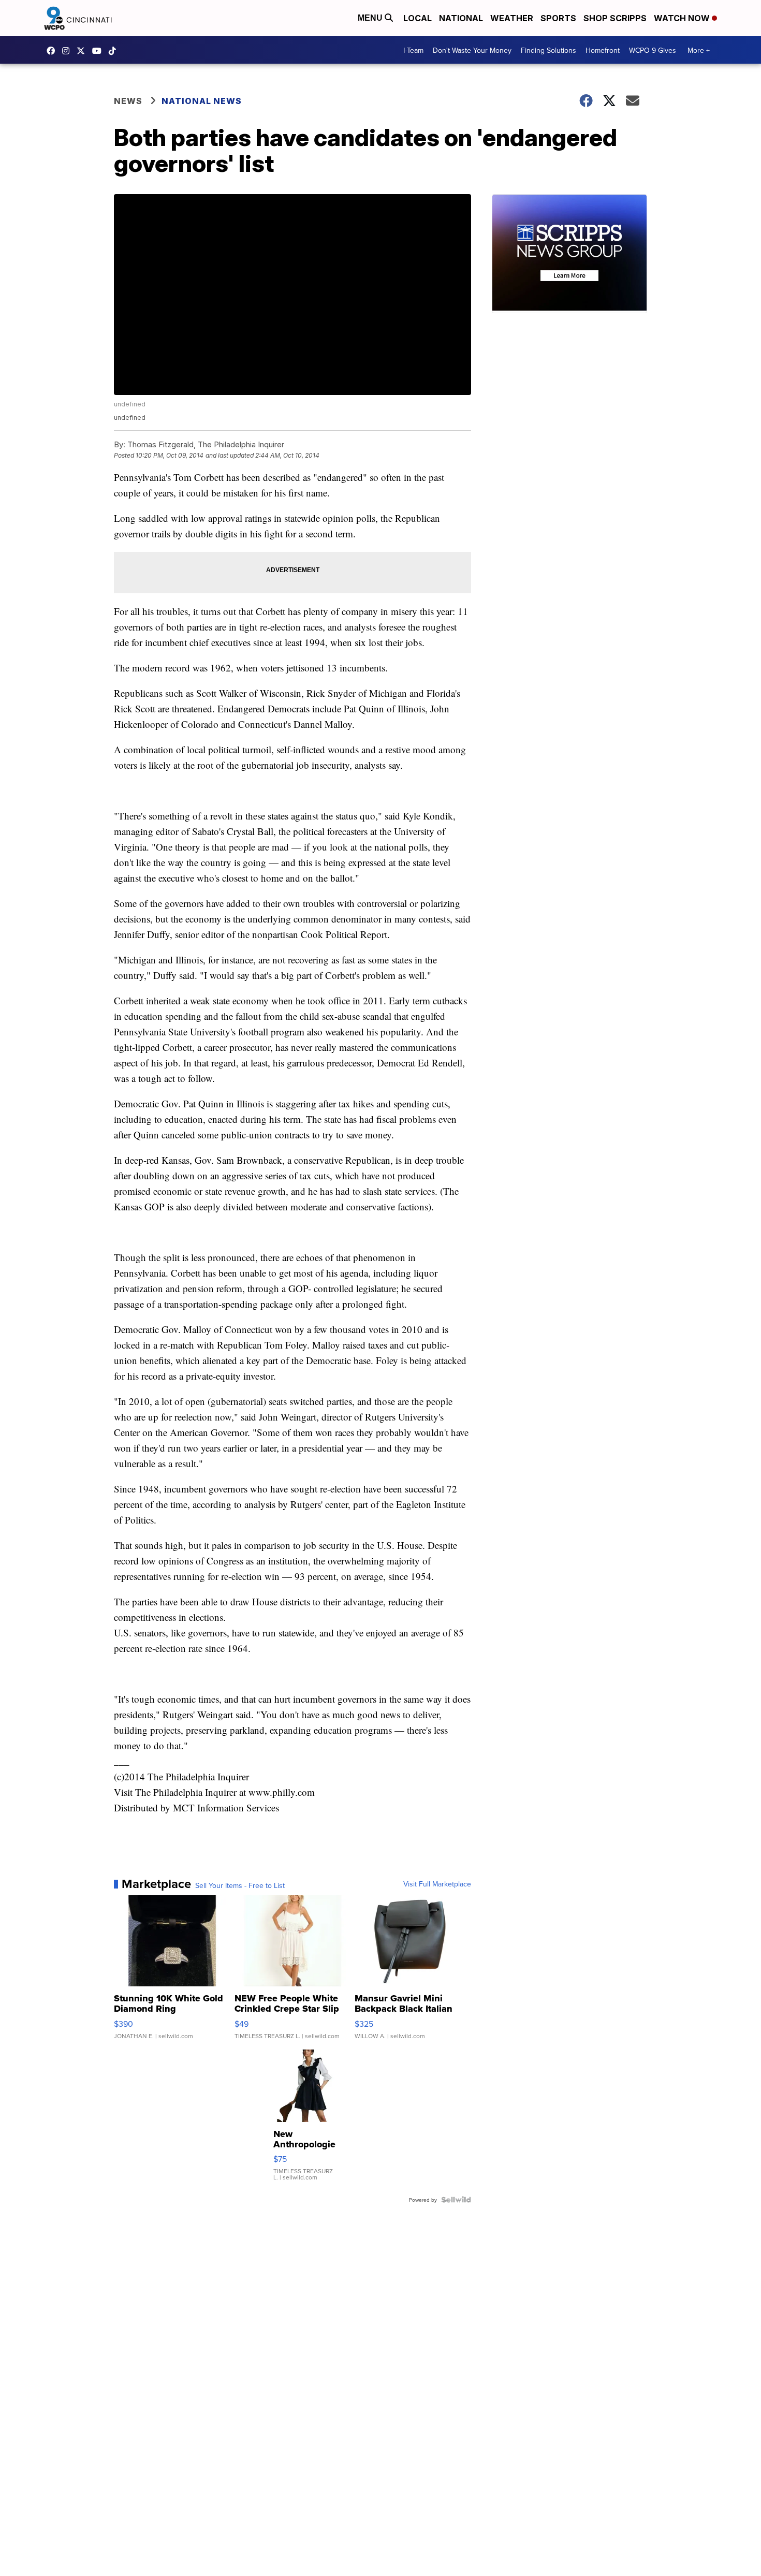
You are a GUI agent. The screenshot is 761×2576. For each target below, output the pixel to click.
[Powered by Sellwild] (456, 2200)
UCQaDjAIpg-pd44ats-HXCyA (99, 51)
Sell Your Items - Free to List (240, 1885)
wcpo (83, 51)
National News (202, 101)
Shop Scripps (615, 18)
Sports (558, 18)
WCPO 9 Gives (653, 50)
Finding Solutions (548, 50)
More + (699, 50)
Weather (512, 18)
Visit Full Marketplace (437, 1884)
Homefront (603, 50)
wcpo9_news (68, 51)
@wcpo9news (115, 51)
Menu (371, 18)
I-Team (413, 50)
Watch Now (683, 18)
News (128, 101)
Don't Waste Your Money (472, 50)
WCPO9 (53, 51)
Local (418, 18)
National (461, 18)
